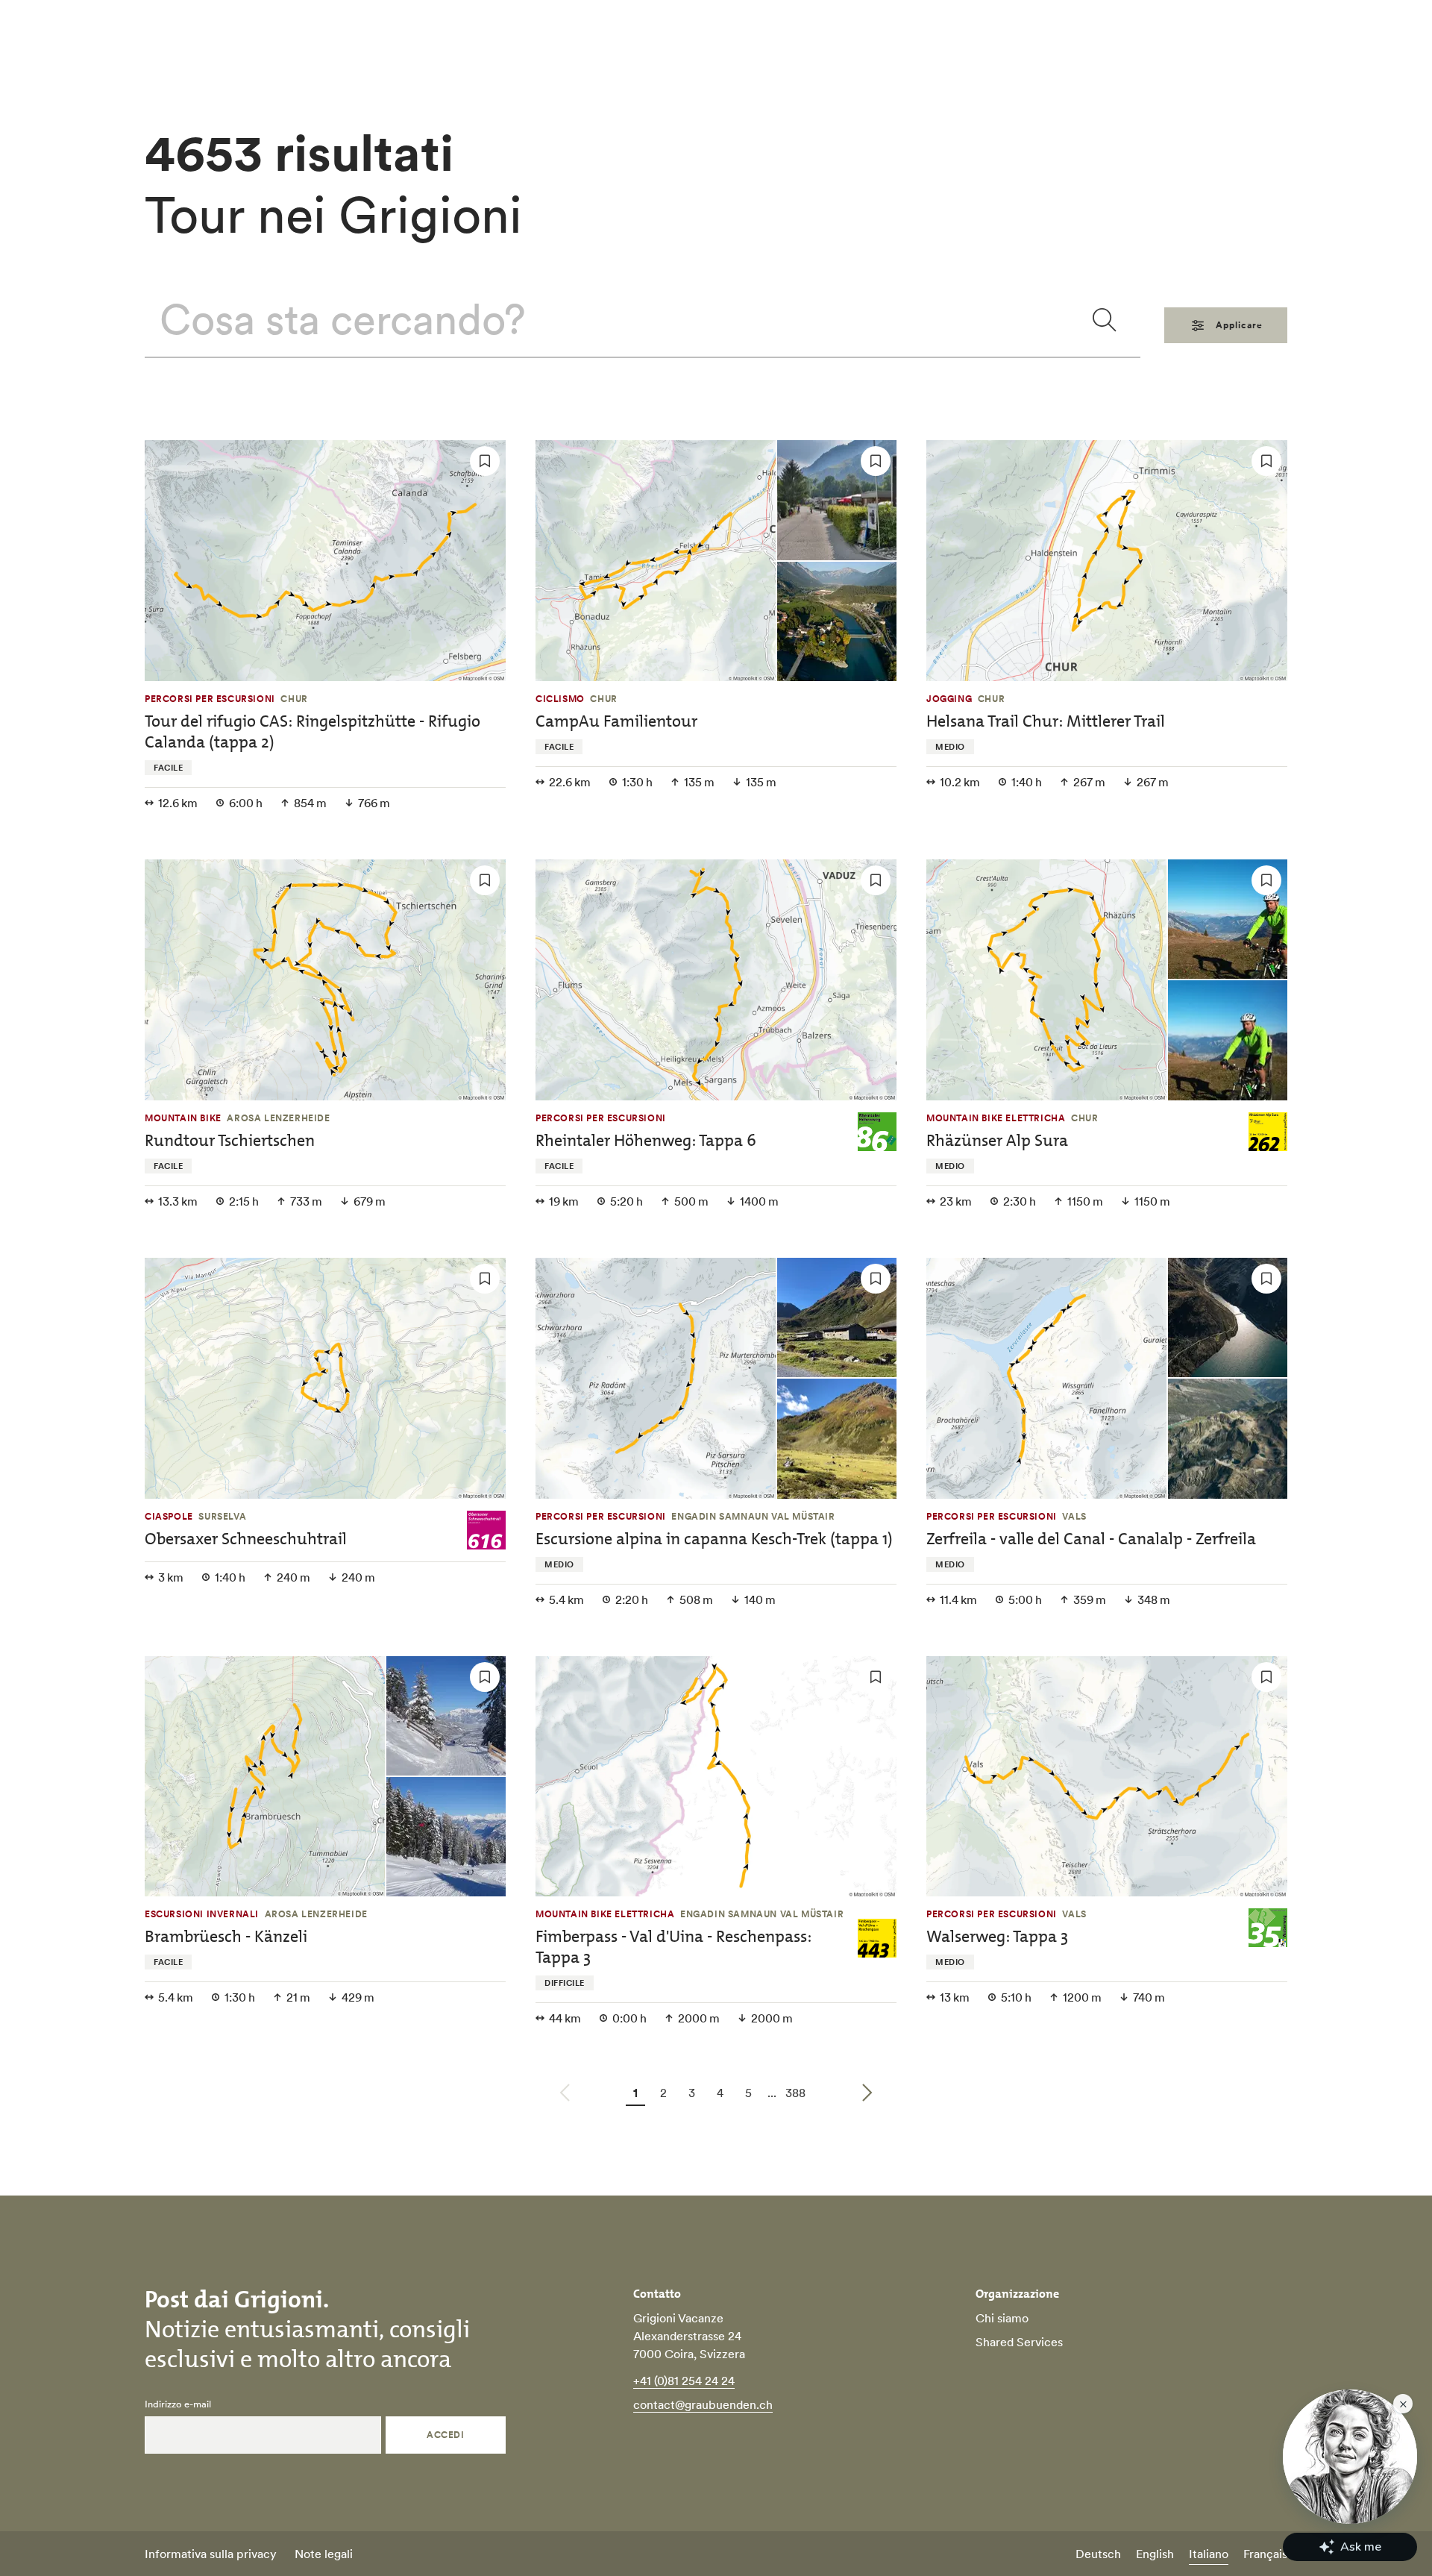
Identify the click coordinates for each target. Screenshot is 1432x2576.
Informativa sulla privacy (211, 2554)
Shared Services (1019, 2342)
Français (1265, 2554)
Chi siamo (1002, 2318)
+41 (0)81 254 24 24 (684, 2381)
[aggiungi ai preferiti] (485, 461)
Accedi (445, 2435)
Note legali (324, 2554)
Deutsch (1098, 2554)
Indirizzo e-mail (178, 2404)
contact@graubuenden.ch (703, 2404)
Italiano (1209, 2554)
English (1155, 2554)
